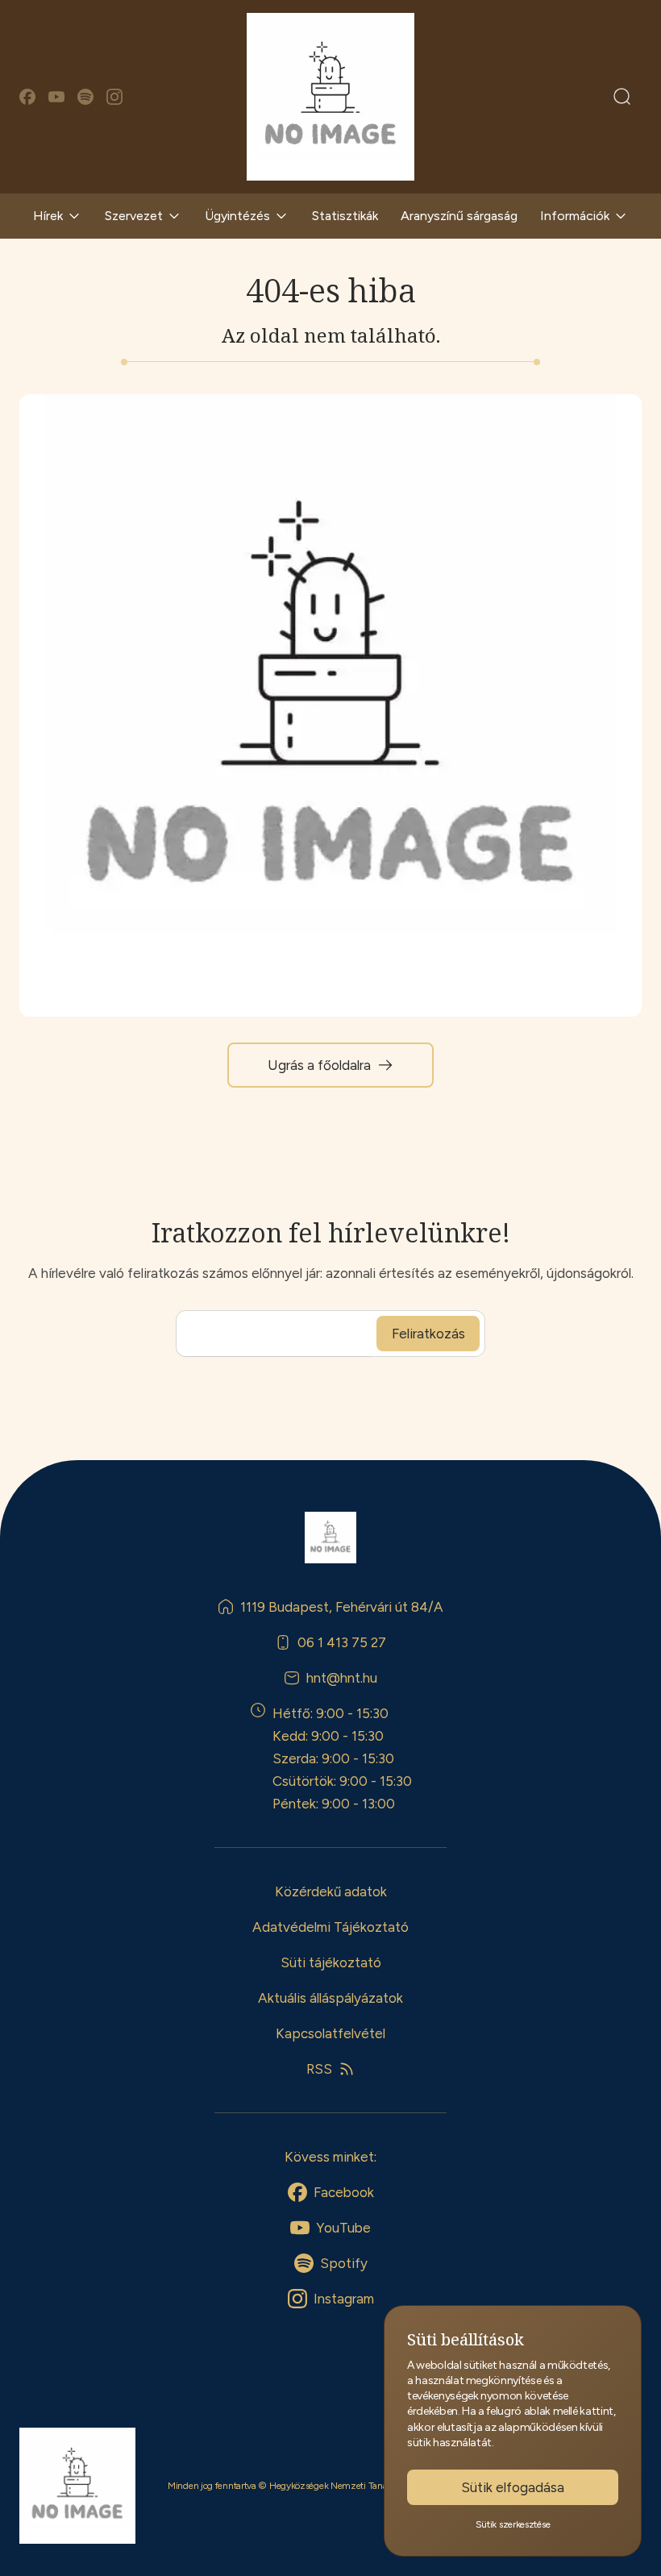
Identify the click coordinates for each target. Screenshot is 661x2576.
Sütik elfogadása (513, 2487)
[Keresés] (622, 97)
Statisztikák (345, 216)
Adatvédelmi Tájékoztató (330, 1927)
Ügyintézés (237, 216)
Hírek (48, 216)
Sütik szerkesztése (513, 2524)
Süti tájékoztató (331, 1962)
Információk (575, 216)
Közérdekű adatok (331, 1891)
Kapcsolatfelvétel (330, 2033)
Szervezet (134, 216)
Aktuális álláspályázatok (330, 1998)
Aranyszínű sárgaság (459, 216)
